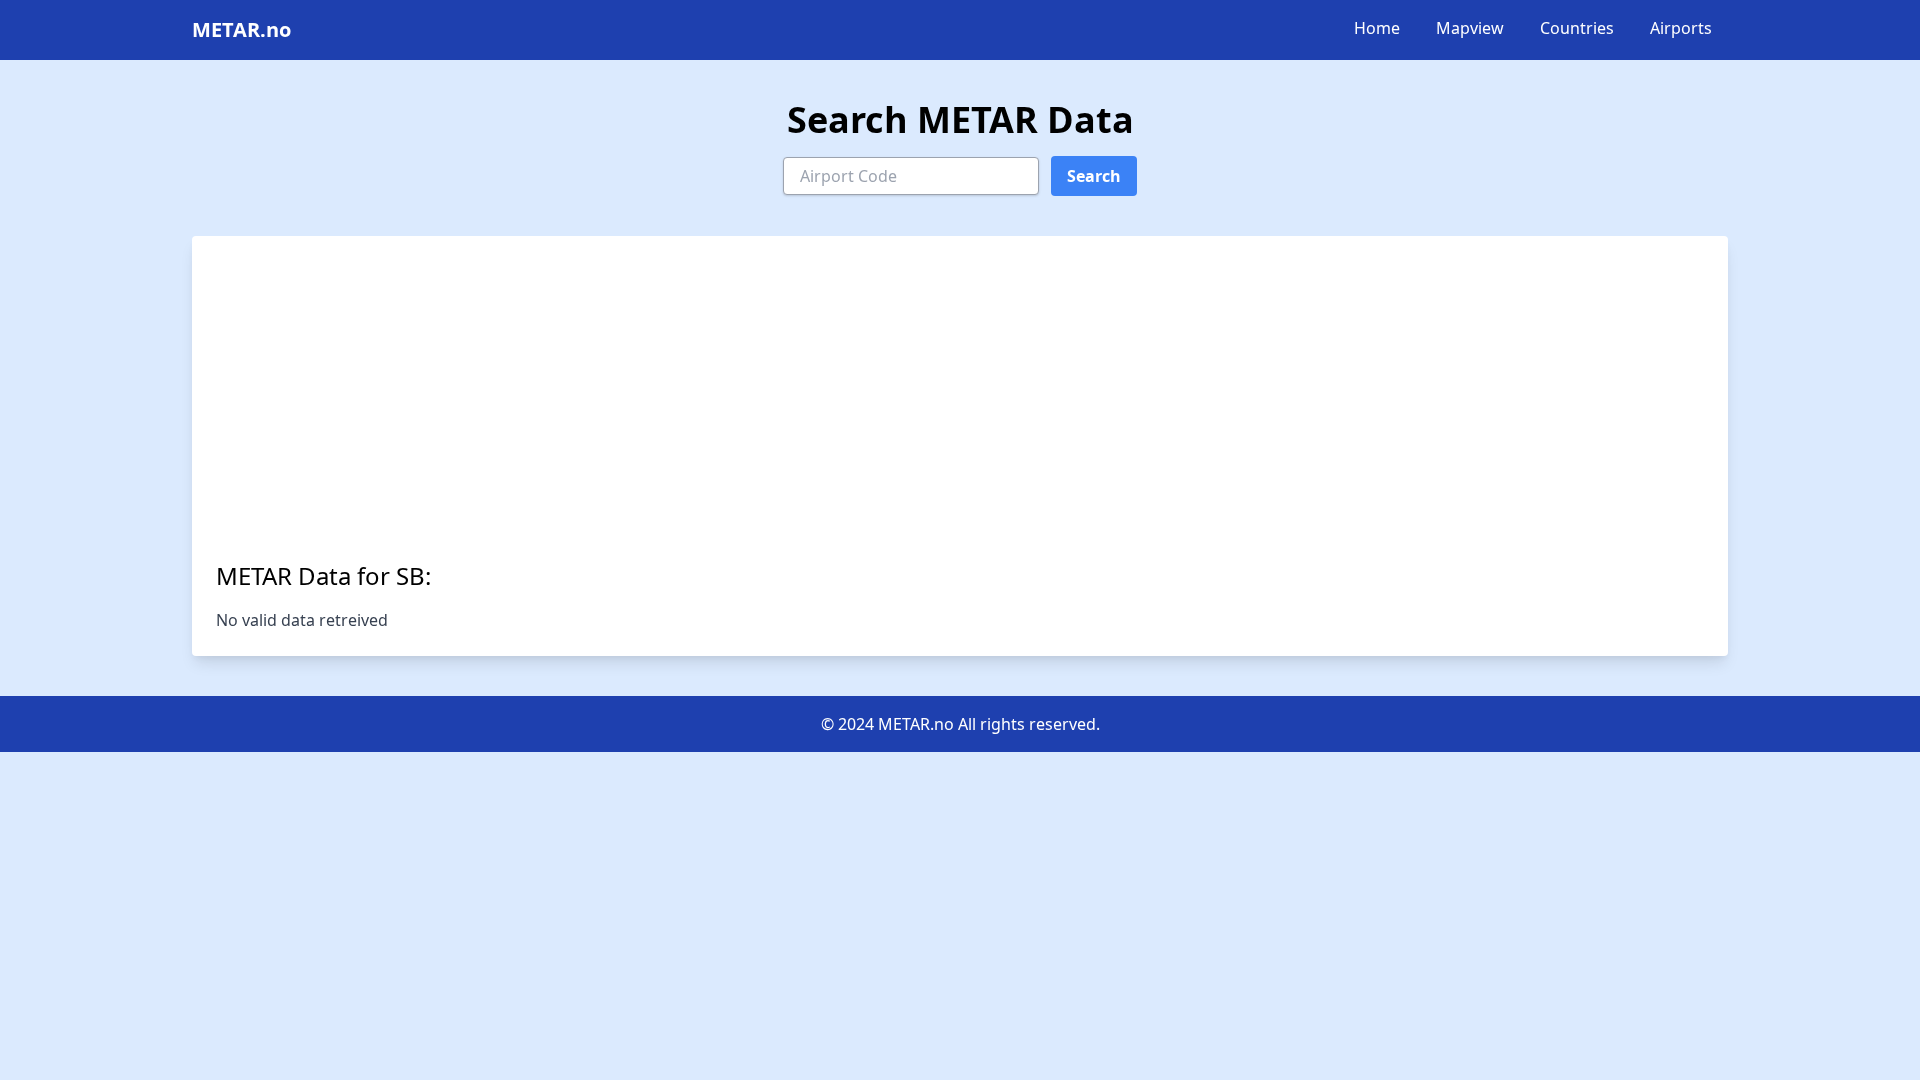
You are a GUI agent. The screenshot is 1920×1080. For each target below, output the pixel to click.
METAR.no (241, 29)
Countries (1577, 28)
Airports (1681, 28)
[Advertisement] (960, 410)
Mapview (1470, 28)
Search (1094, 176)
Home (1377, 28)
